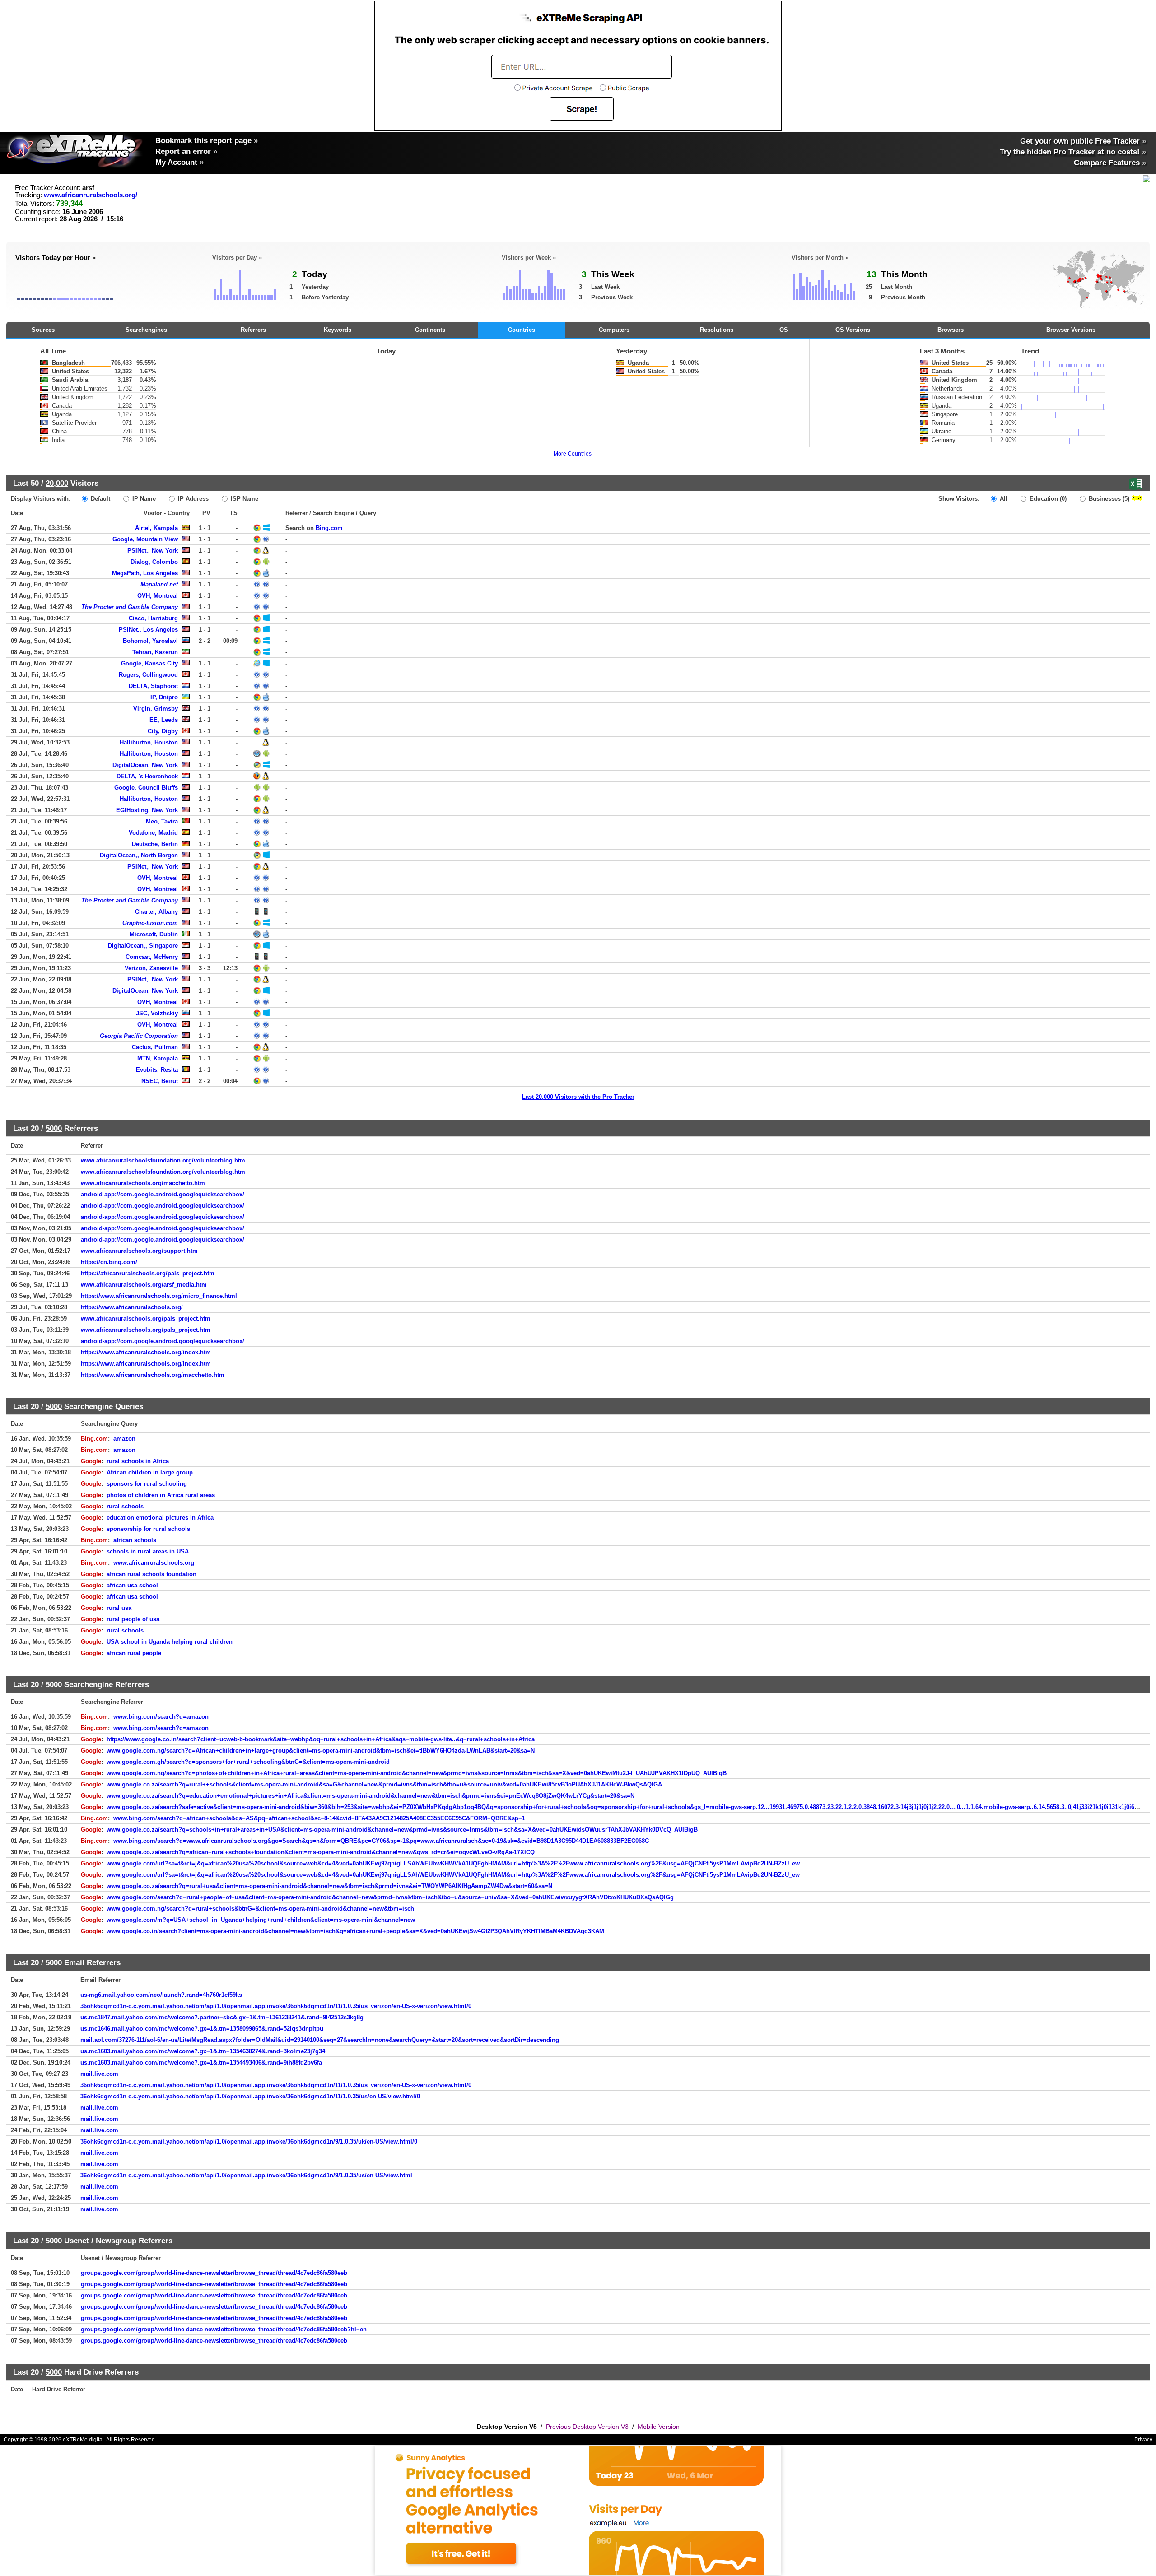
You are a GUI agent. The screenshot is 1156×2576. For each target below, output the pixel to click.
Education (1047, 499)
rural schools (125, 1506)
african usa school (132, 1585)
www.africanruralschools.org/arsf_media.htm (144, 1285)
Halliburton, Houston (149, 742)
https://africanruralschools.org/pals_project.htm (148, 1273)
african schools (135, 1540)
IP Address (192, 499)
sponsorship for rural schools (148, 1529)
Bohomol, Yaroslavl (150, 641)
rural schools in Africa (138, 1461)
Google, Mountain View (145, 539)
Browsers (951, 330)
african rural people (134, 1653)
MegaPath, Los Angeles (145, 573)
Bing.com (329, 528)
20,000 (57, 483)
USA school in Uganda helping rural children (170, 1642)
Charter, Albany (156, 912)
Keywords (338, 330)
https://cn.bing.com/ (109, 1262)
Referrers (253, 330)
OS (784, 330)
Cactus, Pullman (155, 1047)
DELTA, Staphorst (153, 686)
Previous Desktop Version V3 (587, 2427)
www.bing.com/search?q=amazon (161, 1717)
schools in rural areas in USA (148, 1551)
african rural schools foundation (151, 1574)
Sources (43, 330)
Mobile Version (659, 2427)
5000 (54, 1128)
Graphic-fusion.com (150, 923)
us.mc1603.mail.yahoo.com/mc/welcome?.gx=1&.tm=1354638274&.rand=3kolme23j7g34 (203, 2051)
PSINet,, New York (153, 551)
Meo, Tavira (162, 821)
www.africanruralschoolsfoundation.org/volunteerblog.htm (163, 1160)
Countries (522, 330)
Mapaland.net (159, 584)
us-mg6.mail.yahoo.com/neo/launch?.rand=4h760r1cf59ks (161, 1995)
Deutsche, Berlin (155, 844)
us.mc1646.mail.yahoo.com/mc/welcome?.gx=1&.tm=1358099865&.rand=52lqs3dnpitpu (202, 2029)
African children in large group (150, 1472)
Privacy (1143, 2440)
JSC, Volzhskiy (157, 1013)
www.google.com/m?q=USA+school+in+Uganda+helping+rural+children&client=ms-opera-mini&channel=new (261, 1920)
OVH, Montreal (158, 596)
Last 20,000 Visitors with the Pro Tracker (578, 1097)
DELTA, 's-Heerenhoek (147, 776)
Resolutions (717, 330)
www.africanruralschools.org (154, 1563)
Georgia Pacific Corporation (139, 1036)
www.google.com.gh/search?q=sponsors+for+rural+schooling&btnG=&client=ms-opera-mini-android (248, 1762)
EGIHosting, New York (147, 810)
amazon (124, 1439)
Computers (614, 330)
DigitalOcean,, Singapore (143, 946)
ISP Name (244, 499)
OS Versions (853, 330)
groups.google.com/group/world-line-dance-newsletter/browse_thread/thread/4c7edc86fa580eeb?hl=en (224, 2329)
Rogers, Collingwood (148, 675)
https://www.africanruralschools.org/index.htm (146, 1352)
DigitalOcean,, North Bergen (139, 855)
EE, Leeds (164, 720)
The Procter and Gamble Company (130, 607)
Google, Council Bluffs (146, 788)
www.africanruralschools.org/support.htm (139, 1251)
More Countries (573, 454)
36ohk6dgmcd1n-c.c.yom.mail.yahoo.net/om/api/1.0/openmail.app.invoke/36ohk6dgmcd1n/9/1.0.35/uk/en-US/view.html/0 (249, 2141)
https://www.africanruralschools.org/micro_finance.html (159, 1296)
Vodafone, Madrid (153, 833)
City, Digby (163, 731)
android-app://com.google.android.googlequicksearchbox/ (163, 1194)
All (1003, 499)
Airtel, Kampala (156, 528)
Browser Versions (1071, 330)
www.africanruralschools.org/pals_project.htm (146, 1318)
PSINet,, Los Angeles (148, 630)
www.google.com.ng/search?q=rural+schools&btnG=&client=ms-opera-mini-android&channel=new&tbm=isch (260, 1909)
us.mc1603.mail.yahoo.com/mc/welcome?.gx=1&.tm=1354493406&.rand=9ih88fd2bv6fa (201, 2062)
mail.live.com (99, 2074)
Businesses (1108, 499)
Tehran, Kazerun (155, 652)
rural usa (119, 1608)
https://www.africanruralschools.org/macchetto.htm (153, 1375)
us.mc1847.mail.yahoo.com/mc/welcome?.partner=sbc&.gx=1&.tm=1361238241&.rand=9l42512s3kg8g (222, 2017)
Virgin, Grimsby (156, 709)
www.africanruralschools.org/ (91, 195)
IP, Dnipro (164, 697)
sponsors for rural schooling (147, 1484)
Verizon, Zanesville (151, 968)
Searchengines (146, 330)
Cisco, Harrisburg (153, 618)
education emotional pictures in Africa (160, 1518)
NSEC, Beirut (160, 1081)
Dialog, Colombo (154, 562)
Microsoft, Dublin (154, 934)
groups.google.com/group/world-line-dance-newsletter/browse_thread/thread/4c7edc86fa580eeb (214, 2273)
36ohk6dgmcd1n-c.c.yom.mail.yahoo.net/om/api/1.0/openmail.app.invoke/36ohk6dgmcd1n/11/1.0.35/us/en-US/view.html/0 (250, 2096)
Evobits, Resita (157, 1070)
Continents (430, 330)
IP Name (143, 499)
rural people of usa (133, 1619)
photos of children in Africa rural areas (161, 1495)
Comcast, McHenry (152, 957)
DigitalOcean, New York (145, 765)
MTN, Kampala (158, 1058)
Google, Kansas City (149, 663)
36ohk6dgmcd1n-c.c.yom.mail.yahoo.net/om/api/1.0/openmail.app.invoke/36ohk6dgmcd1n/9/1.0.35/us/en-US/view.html (246, 2175)
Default (100, 499)
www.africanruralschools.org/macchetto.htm (143, 1183)
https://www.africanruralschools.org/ (132, 1307)
